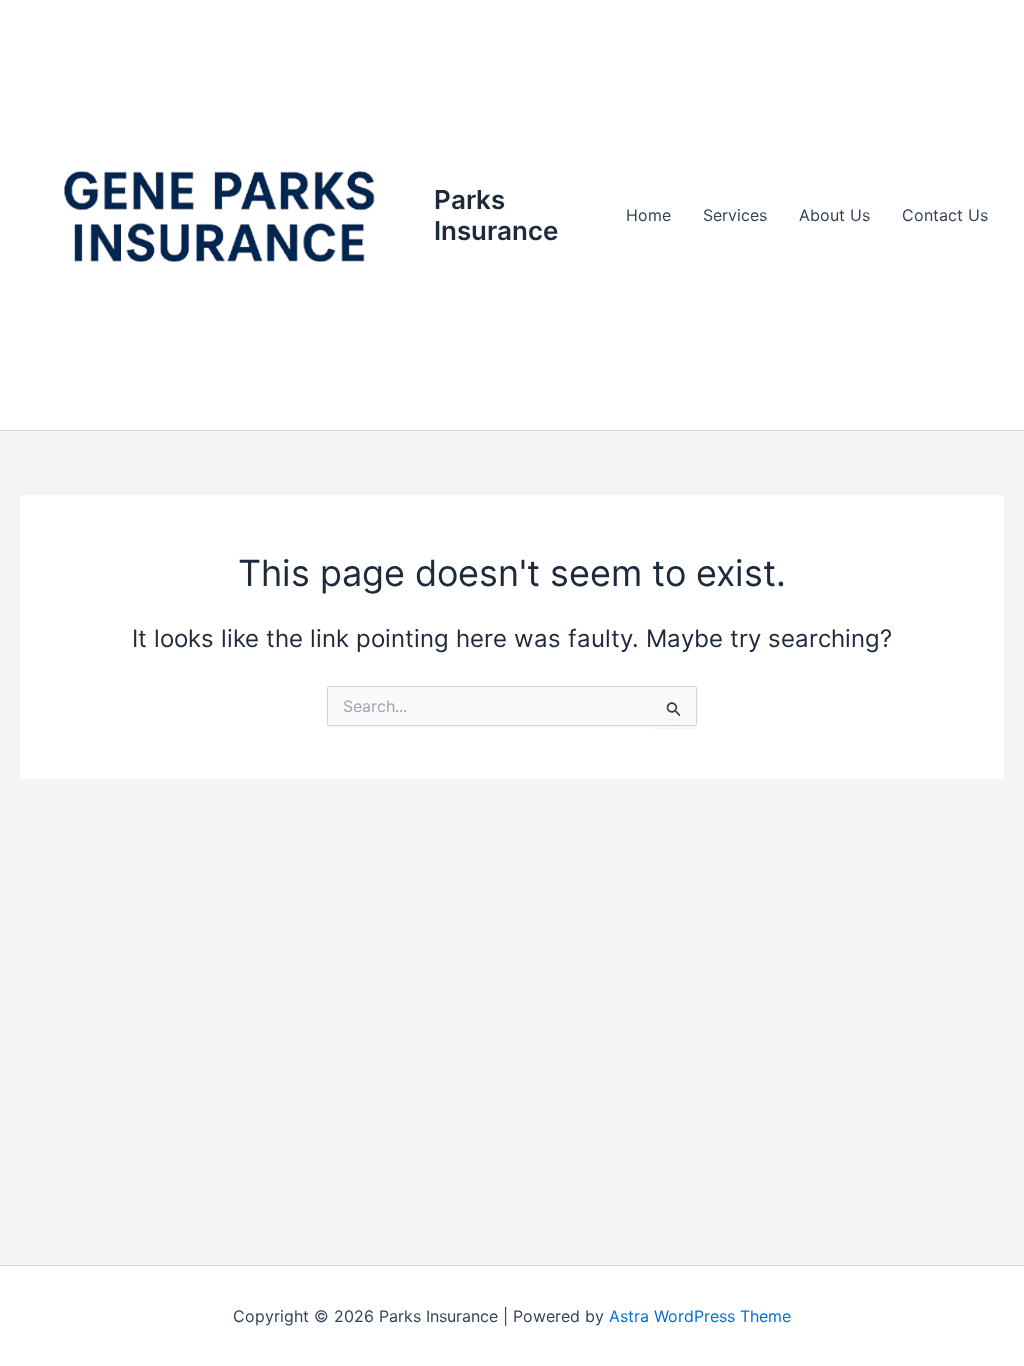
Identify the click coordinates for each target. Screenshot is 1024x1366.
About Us (834, 215)
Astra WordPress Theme (700, 1316)
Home (648, 215)
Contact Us (945, 215)
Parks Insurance (496, 215)
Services (735, 215)
